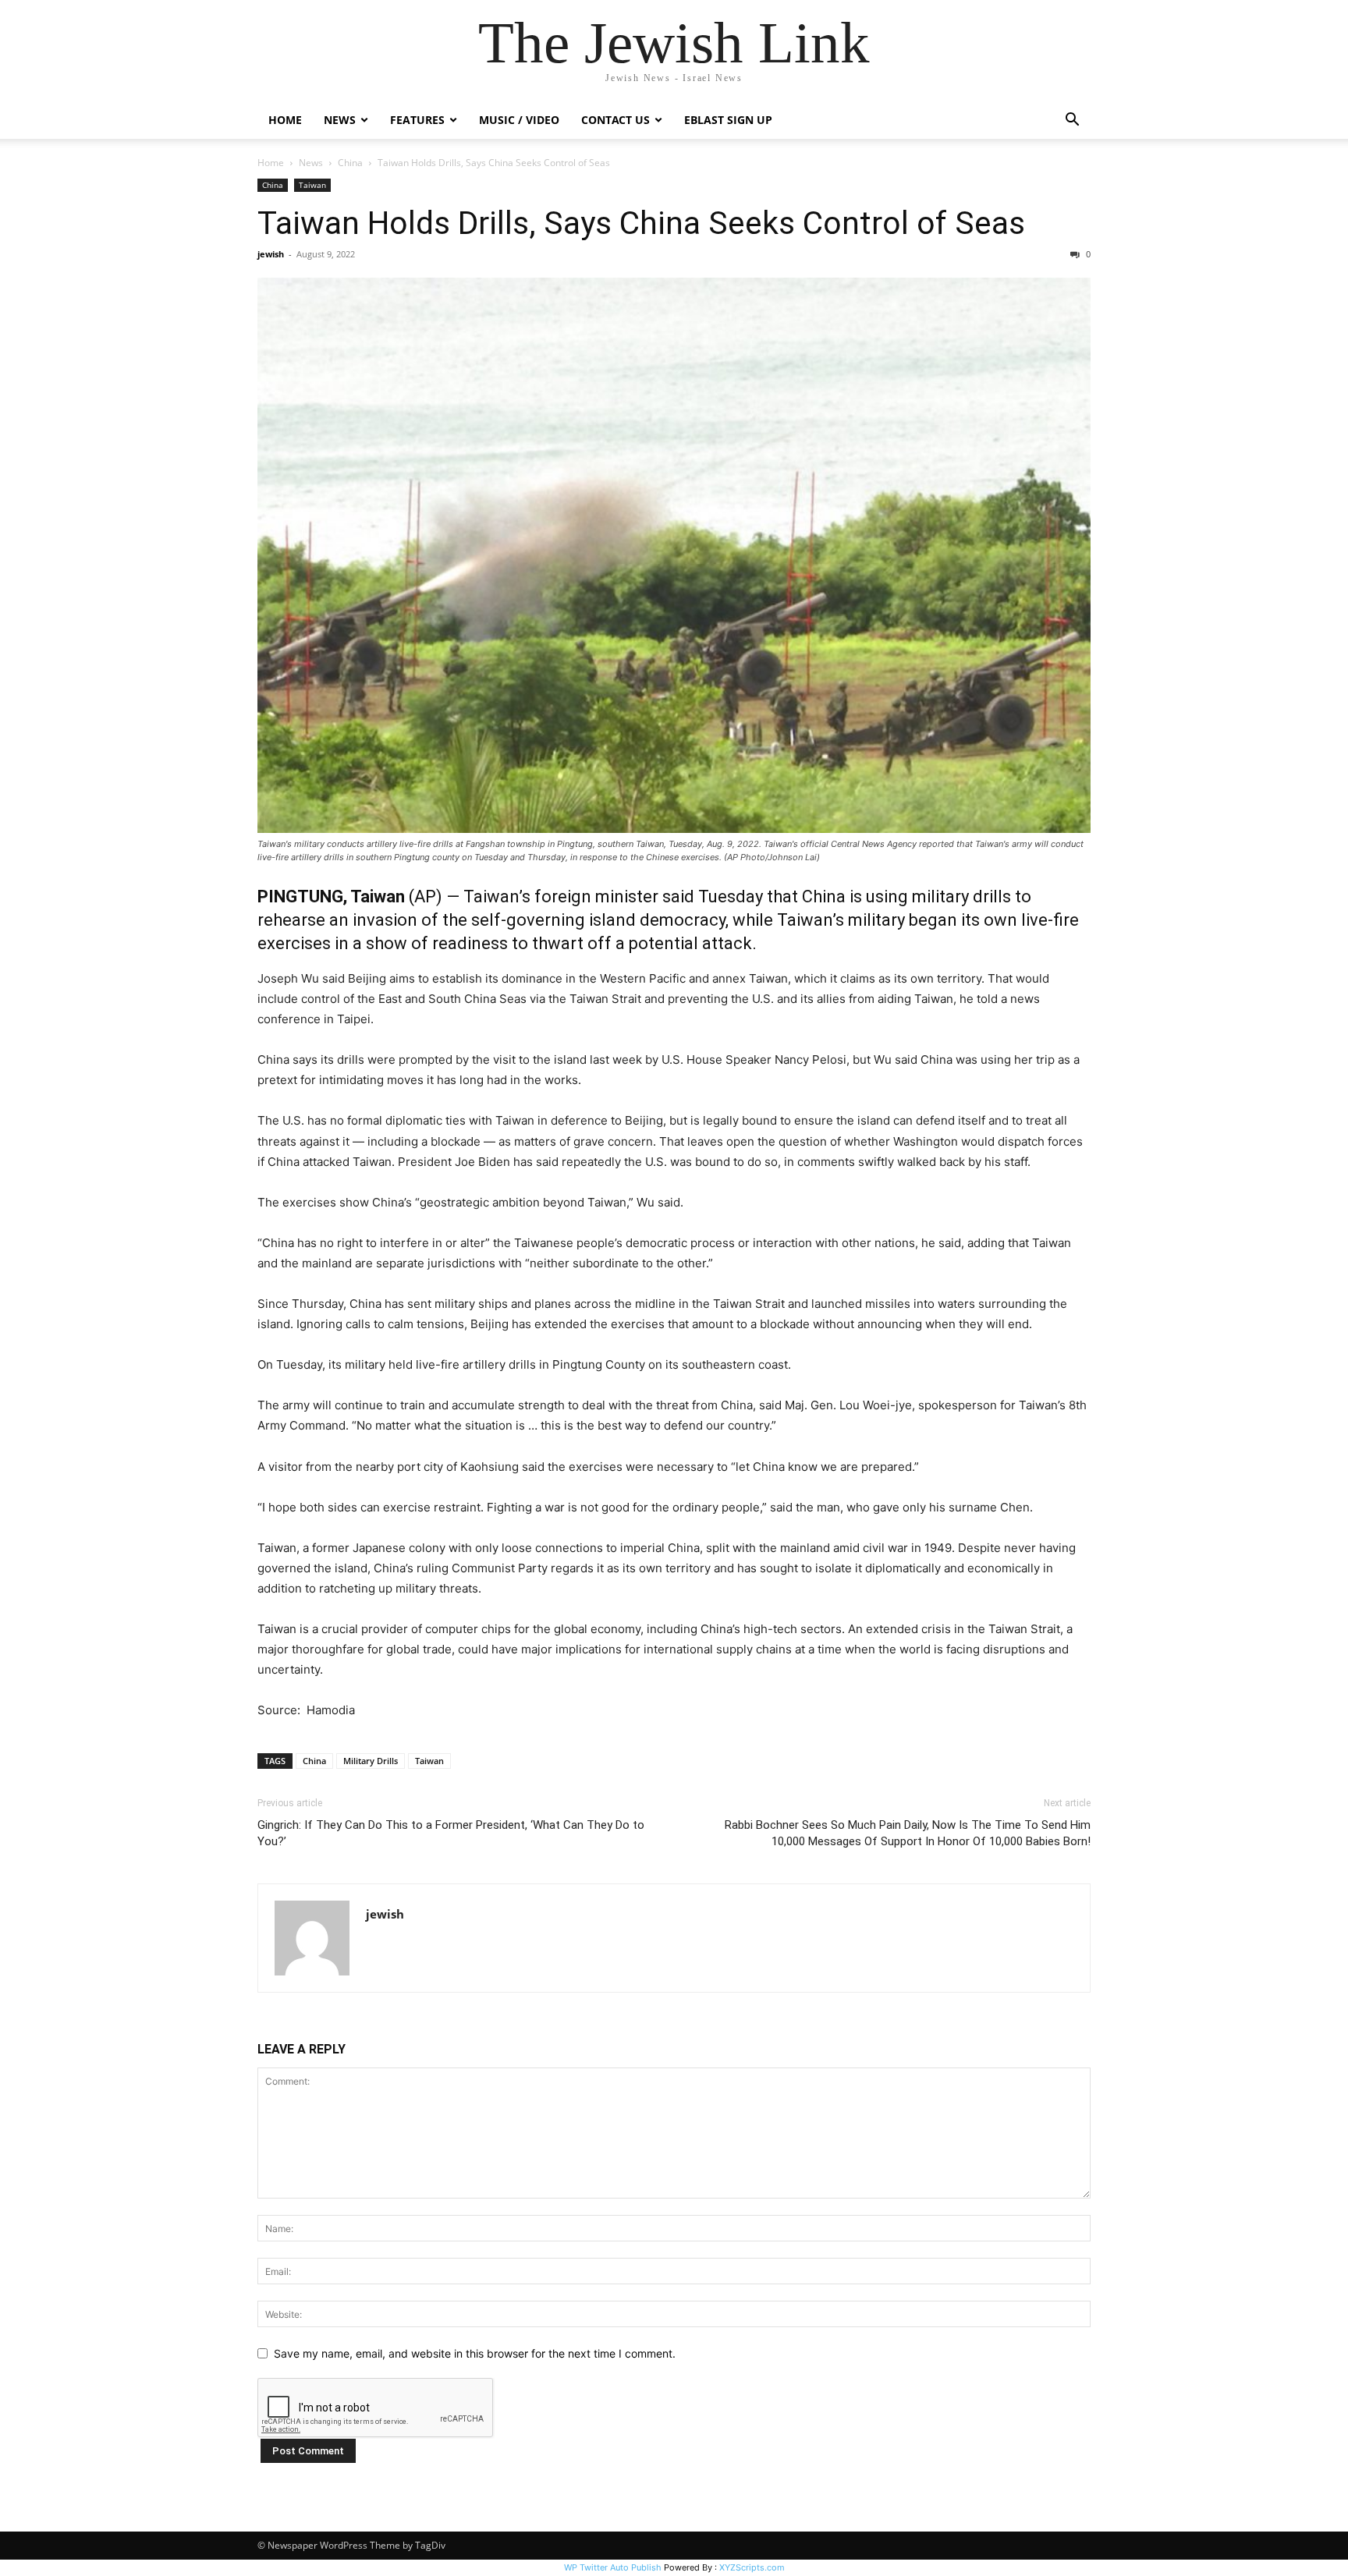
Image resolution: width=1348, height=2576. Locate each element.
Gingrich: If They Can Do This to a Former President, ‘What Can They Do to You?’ (451, 1833)
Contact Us (615, 120)
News (311, 163)
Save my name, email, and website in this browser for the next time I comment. (475, 2353)
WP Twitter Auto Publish (613, 2567)
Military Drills (371, 1761)
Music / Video (519, 120)
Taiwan (312, 185)
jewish (271, 254)
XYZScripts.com (752, 2567)
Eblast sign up (728, 120)
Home (285, 120)
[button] (1072, 121)
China (350, 163)
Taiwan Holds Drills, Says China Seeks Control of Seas (641, 223)
